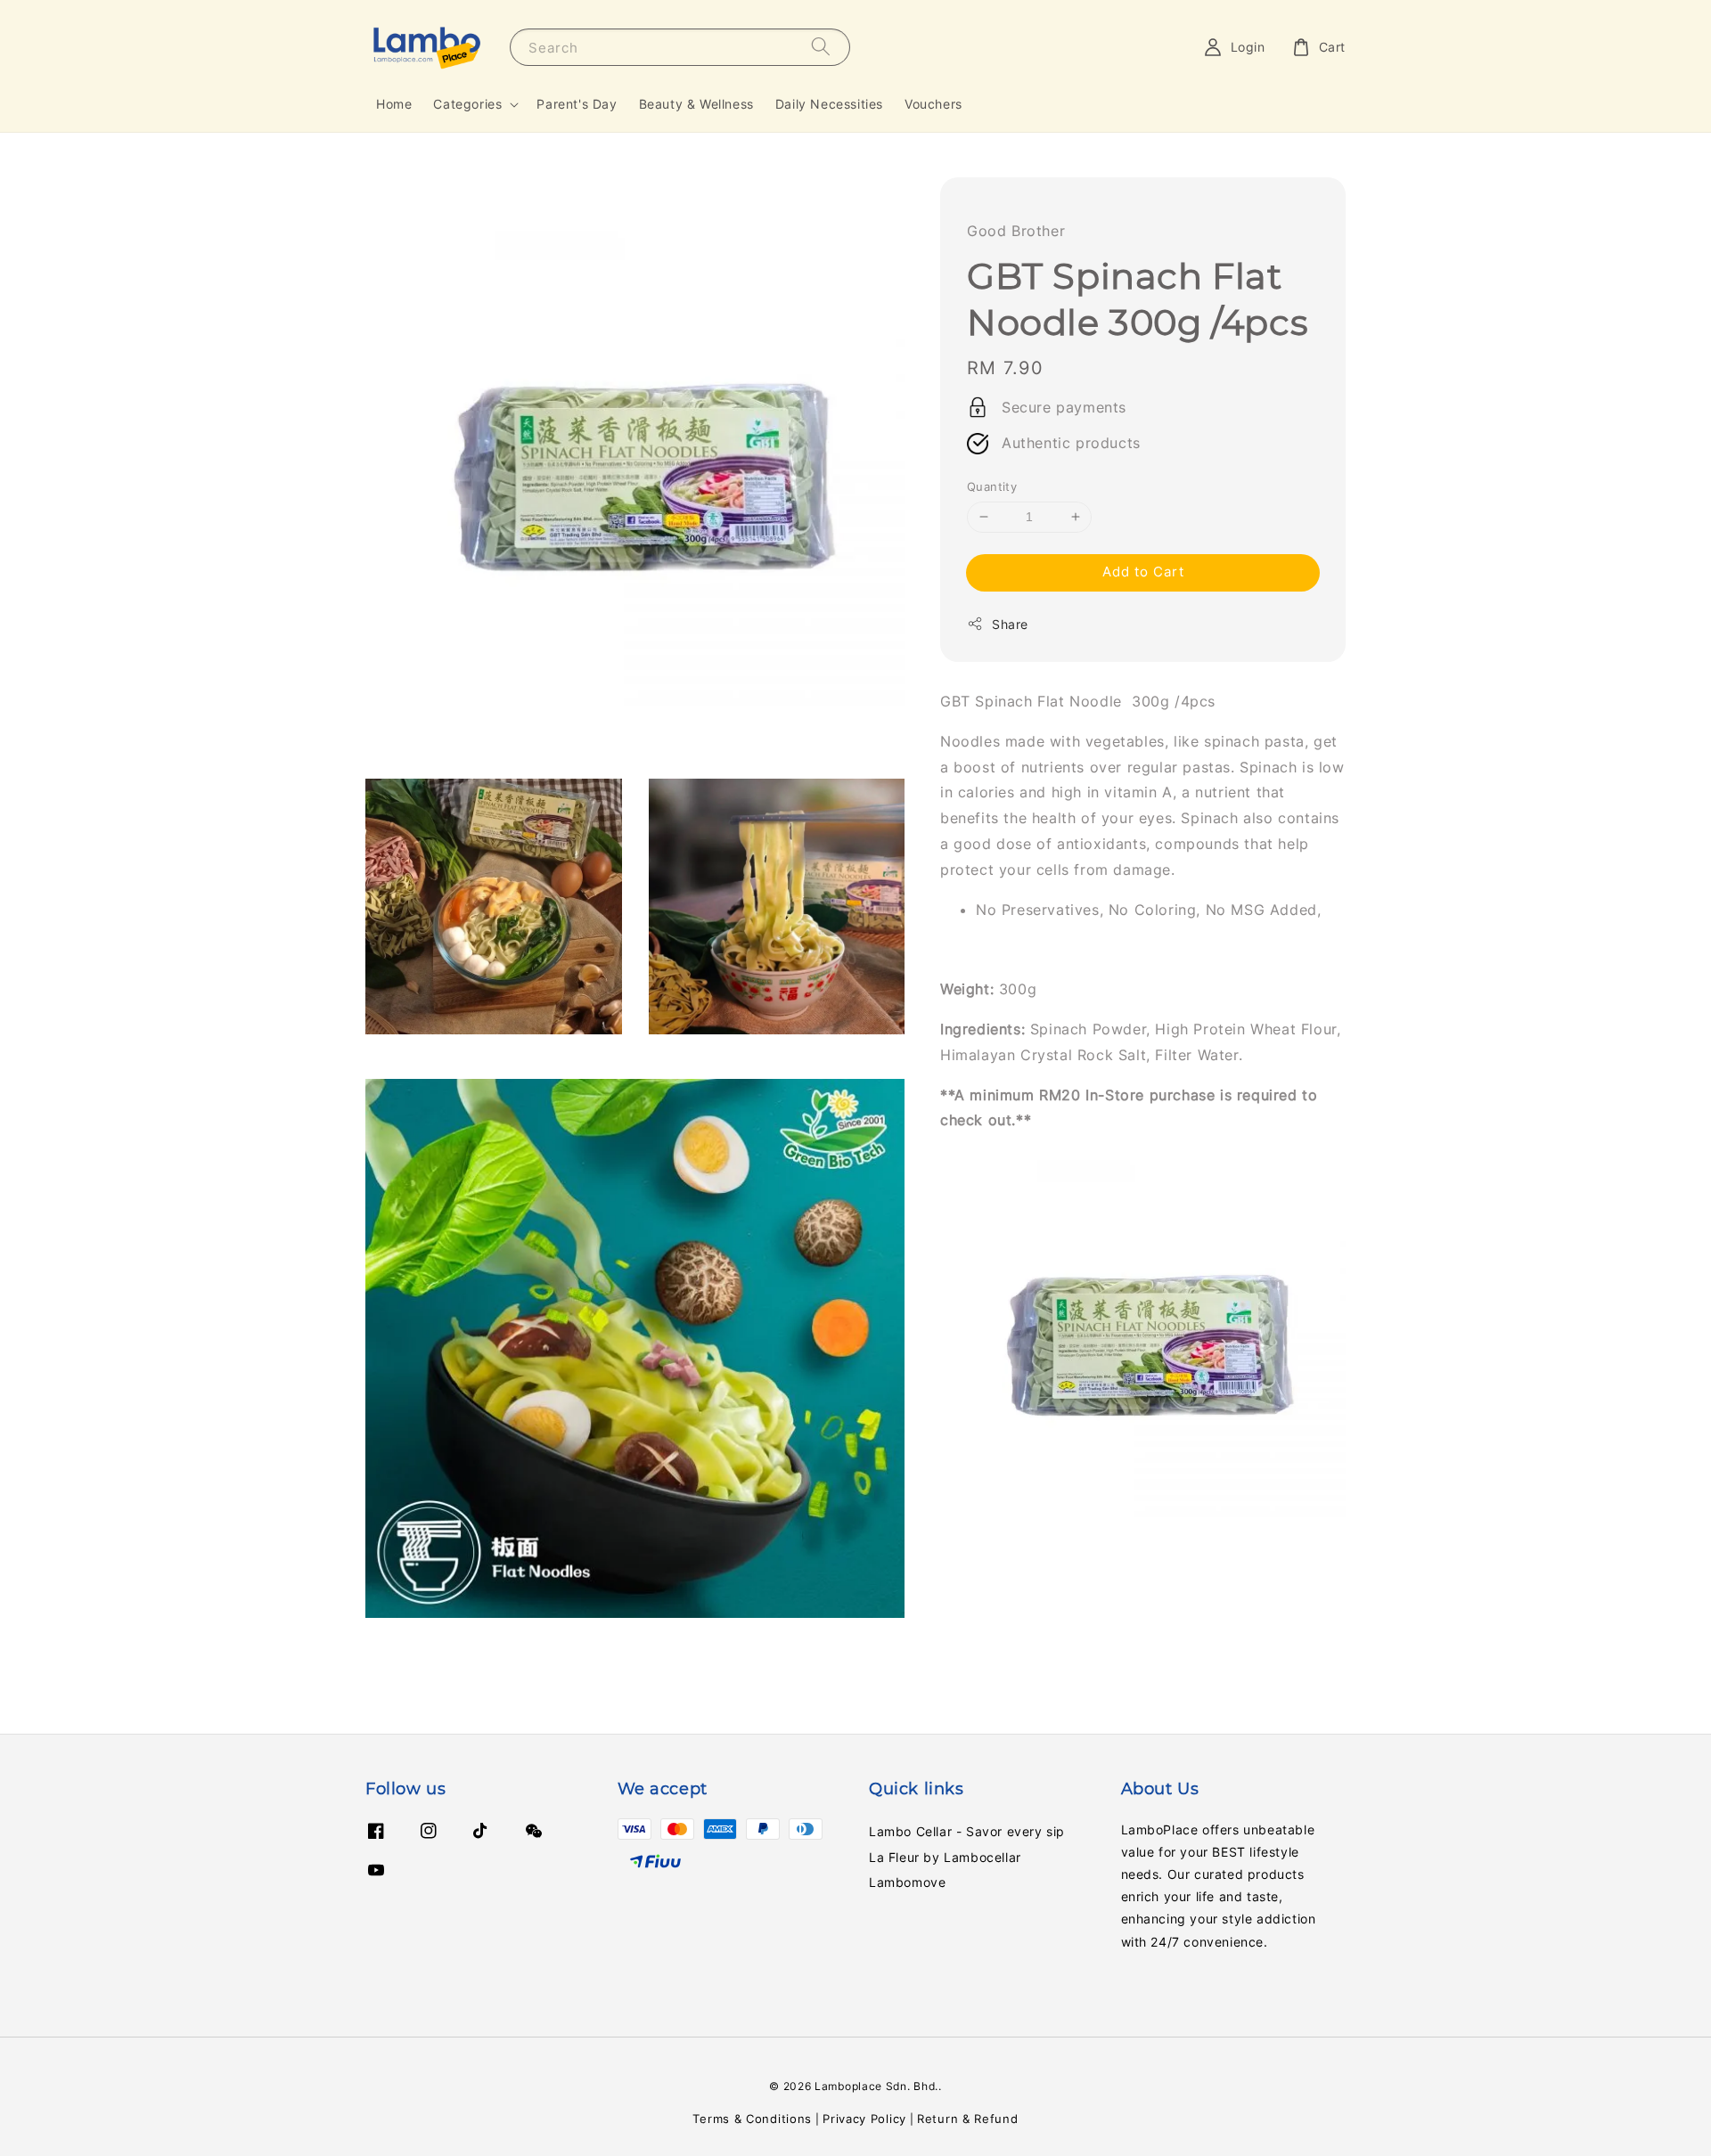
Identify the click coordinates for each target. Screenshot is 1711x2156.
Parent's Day (577, 104)
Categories (467, 104)
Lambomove (907, 1882)
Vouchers (933, 104)
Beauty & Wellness (696, 104)
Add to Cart (1143, 572)
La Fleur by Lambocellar (945, 1857)
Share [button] (1010, 624)
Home (394, 104)
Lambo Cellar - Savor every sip (967, 1831)
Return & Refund (968, 2119)
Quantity (992, 486)
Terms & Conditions (752, 2119)
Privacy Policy (864, 2119)
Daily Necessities (829, 104)
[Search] (821, 47)
